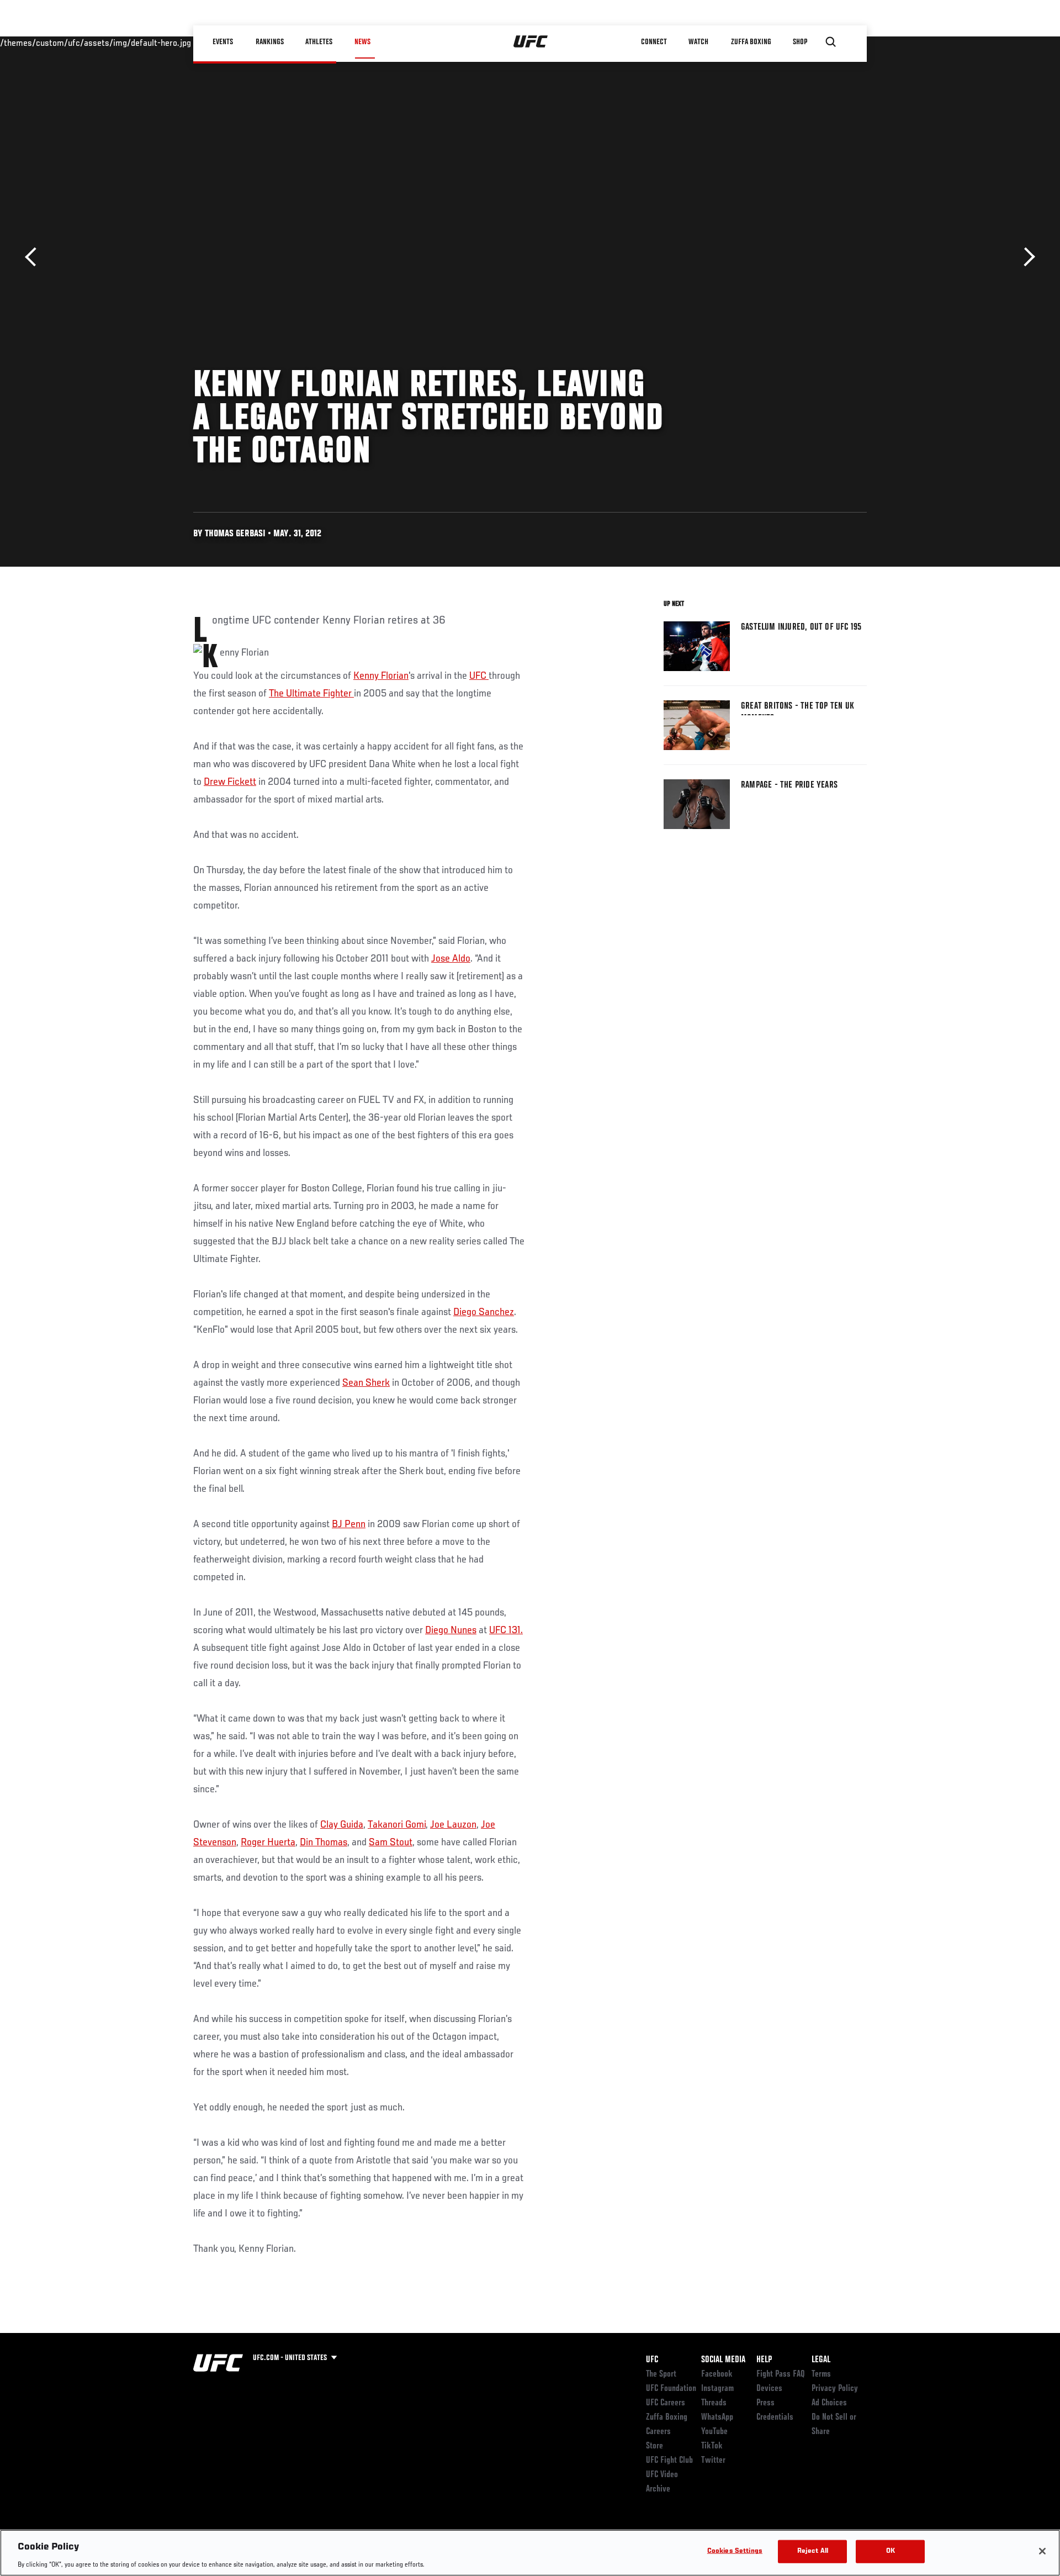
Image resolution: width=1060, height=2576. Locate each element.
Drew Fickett (230, 782)
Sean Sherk (366, 1383)
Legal (821, 2360)
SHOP (801, 42)
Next (1025, 257)
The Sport (661, 2374)
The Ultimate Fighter (311, 694)
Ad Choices (829, 2403)
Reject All (813, 2551)
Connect (654, 42)
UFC (479, 676)
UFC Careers (666, 2403)
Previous (35, 257)
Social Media (723, 2360)
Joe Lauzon (453, 1825)
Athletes (319, 42)
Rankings (270, 42)
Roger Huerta (268, 1843)
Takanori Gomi (397, 1825)
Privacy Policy (835, 2389)
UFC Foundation (671, 2389)
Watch (698, 42)
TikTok (712, 2446)
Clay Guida (342, 1825)
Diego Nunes (451, 1630)
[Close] (1042, 2551)
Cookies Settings (735, 2551)
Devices (769, 2389)
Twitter (713, 2461)
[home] (531, 42)
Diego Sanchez (484, 1312)
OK (891, 2551)
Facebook (717, 2374)
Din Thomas (324, 1843)
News (362, 42)
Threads (714, 2403)
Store (654, 2446)
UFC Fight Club (669, 2461)
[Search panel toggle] (831, 42)
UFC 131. (506, 1630)
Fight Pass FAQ (781, 2374)
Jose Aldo (451, 959)
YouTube (714, 2432)
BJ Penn (349, 1524)
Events (223, 42)
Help (764, 2360)
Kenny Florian (381, 676)
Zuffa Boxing (752, 42)
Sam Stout (391, 1843)
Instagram (717, 2389)
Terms (821, 2374)
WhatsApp (717, 2417)
